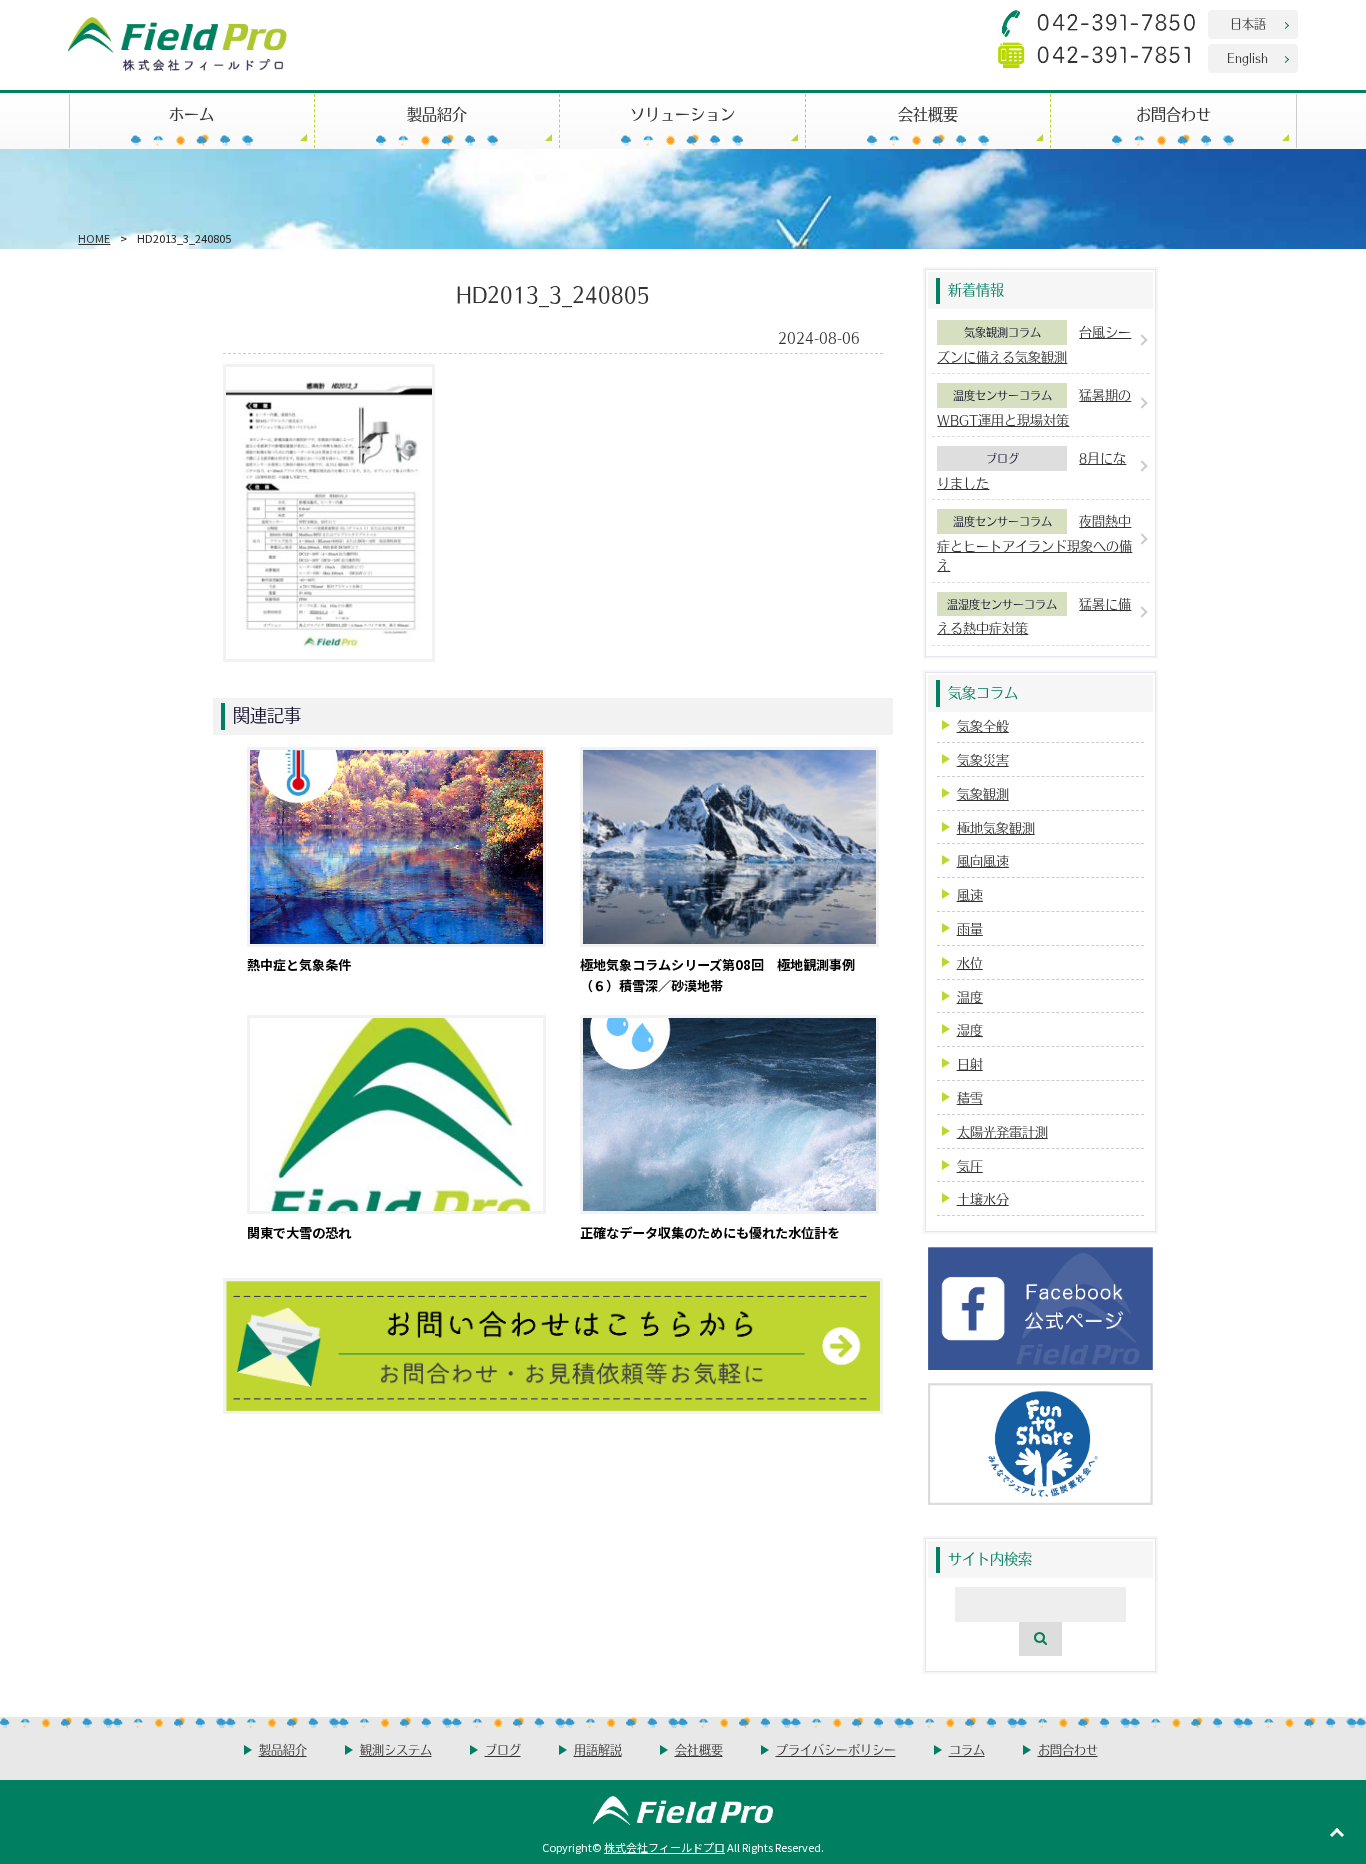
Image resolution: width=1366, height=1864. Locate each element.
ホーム (191, 113)
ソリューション (682, 113)
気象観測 (983, 793)
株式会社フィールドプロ (664, 1847)
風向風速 (983, 860)
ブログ (1002, 458)
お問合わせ (1173, 113)
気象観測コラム (1002, 332)
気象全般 (983, 725)
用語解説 (598, 1749)
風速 (970, 894)
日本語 (1248, 23)
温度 (970, 996)
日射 (970, 1063)
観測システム (396, 1749)
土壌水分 (983, 1198)
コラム (967, 1749)
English (1247, 57)
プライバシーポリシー (836, 1749)
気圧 (970, 1165)
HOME (94, 238)
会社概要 (928, 113)
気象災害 (983, 759)
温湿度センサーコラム (1002, 604)
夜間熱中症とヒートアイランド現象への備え (1034, 542)
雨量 (970, 928)
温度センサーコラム (1002, 395)
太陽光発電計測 (1002, 1131)
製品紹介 (437, 113)
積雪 (970, 1097)
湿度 (970, 1029)
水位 (970, 962)
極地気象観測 (996, 827)
